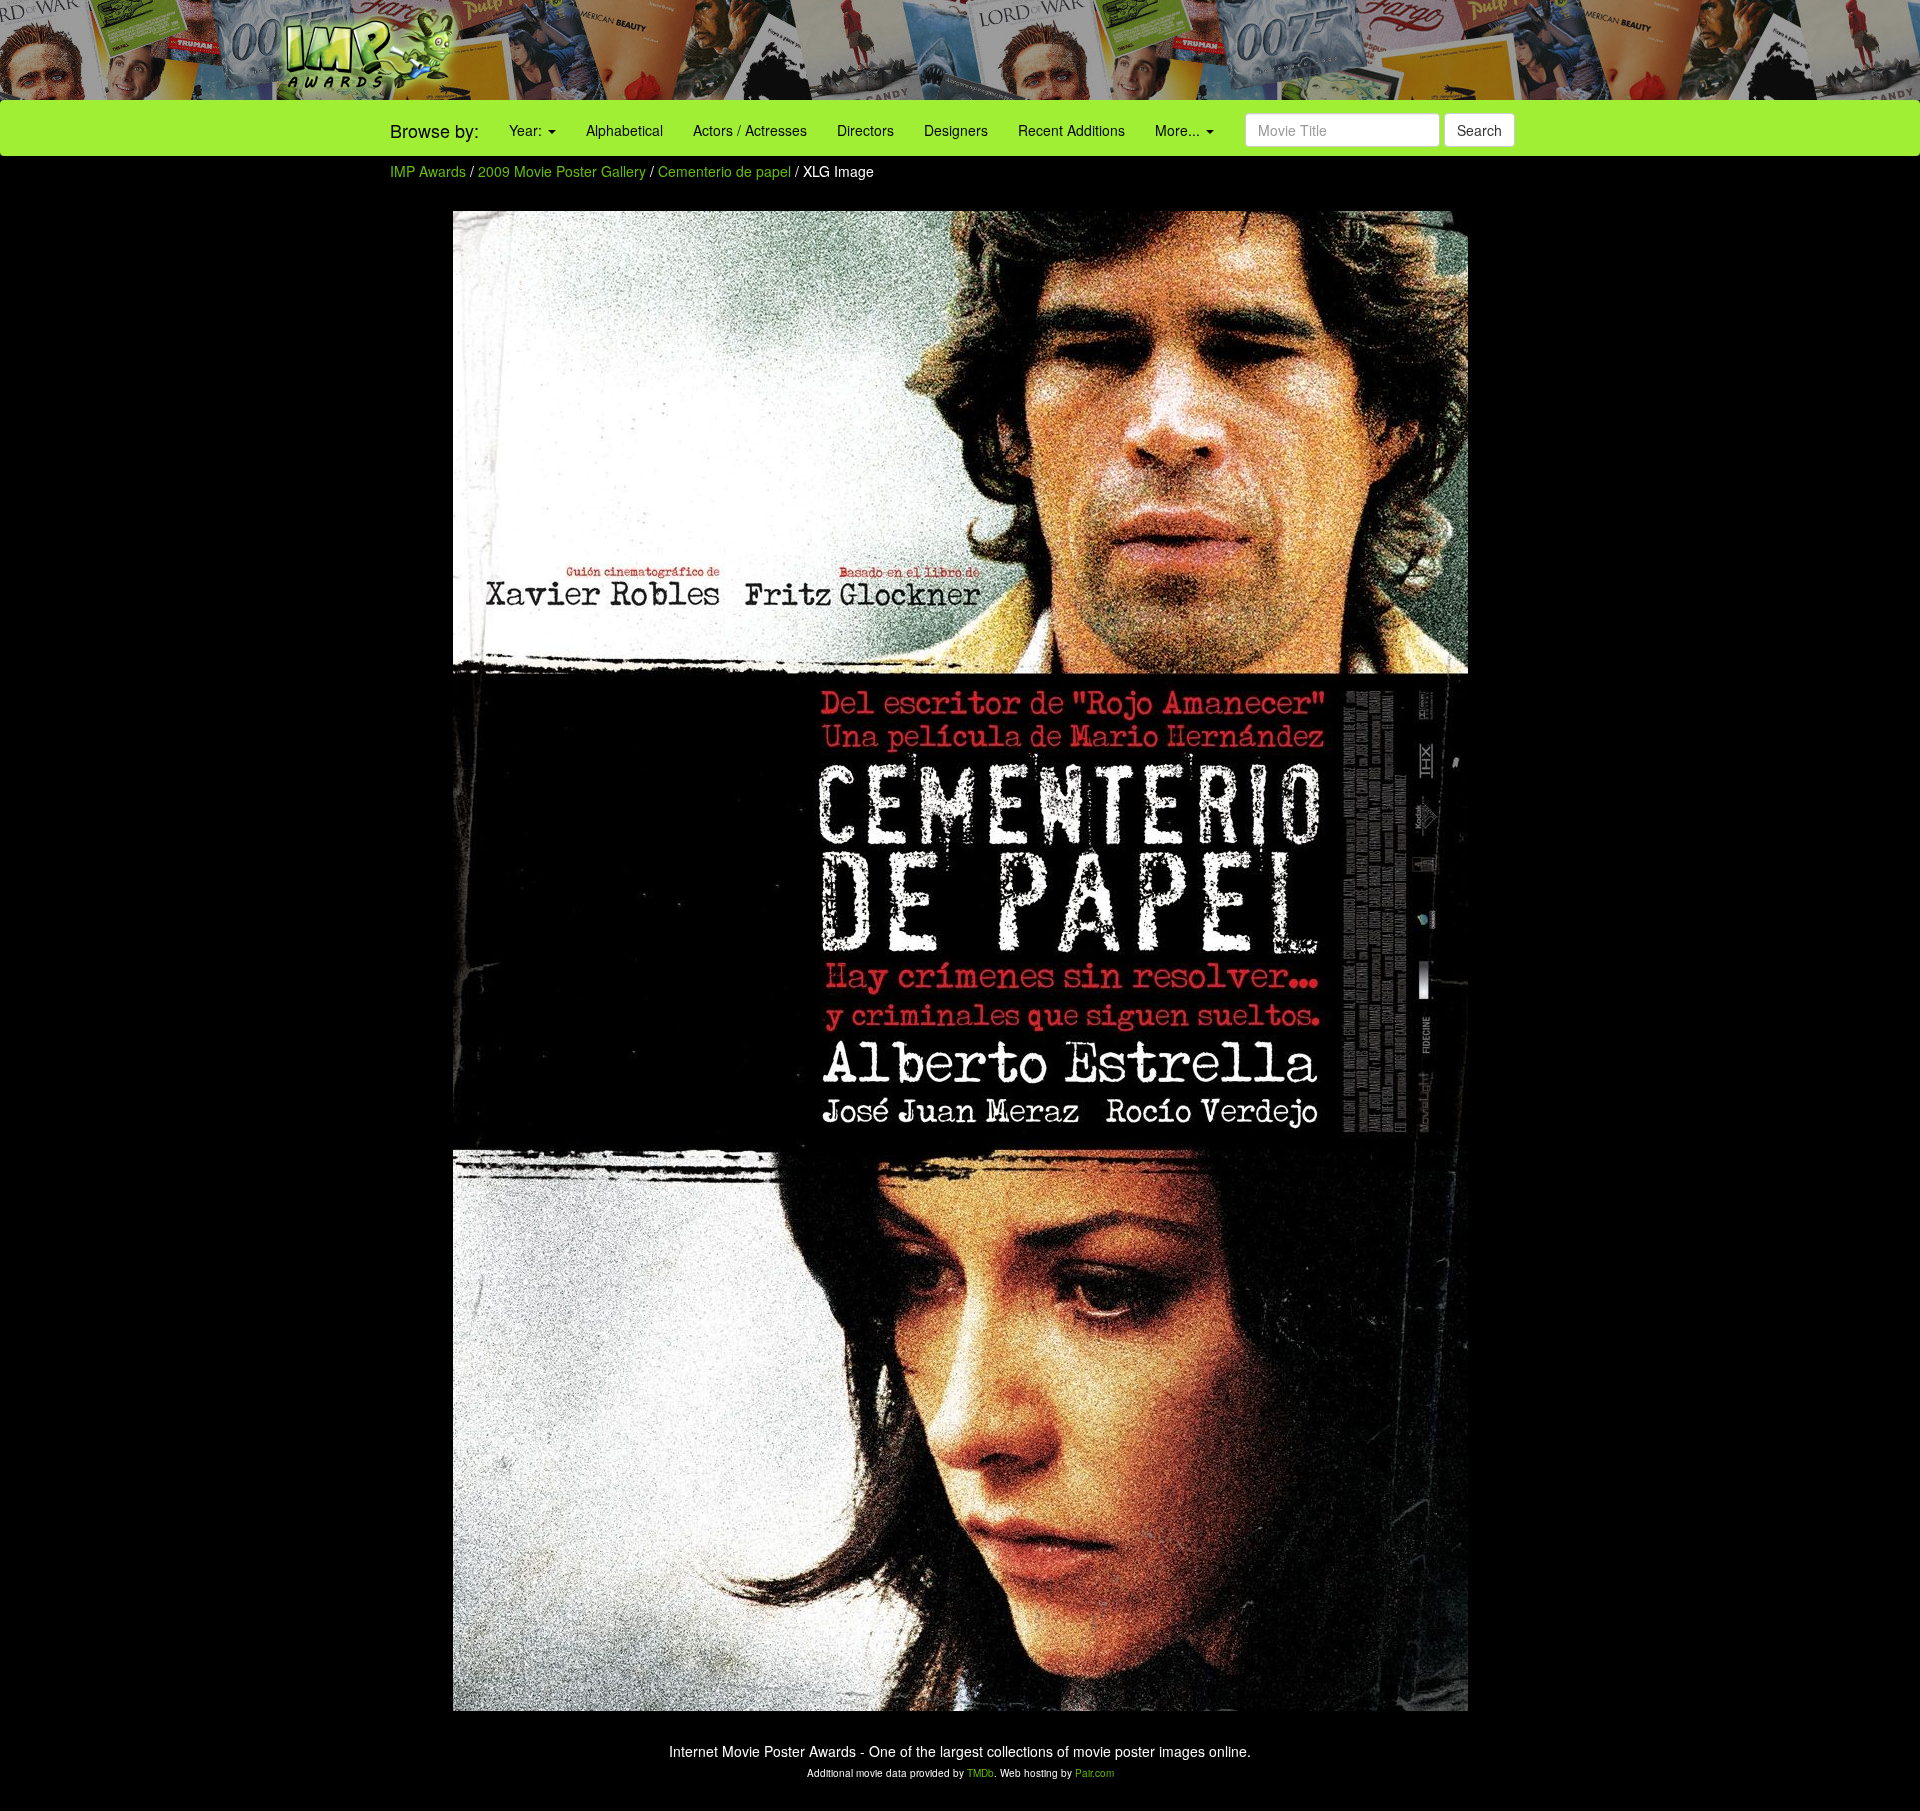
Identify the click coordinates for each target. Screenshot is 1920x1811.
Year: (527, 130)
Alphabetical (624, 130)
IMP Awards (428, 171)
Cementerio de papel (726, 171)
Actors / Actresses (750, 130)
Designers (956, 130)
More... (1179, 130)
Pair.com (1094, 1773)
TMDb (980, 1773)
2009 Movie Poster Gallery (562, 171)
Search (1479, 130)
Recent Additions (1071, 130)
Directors (865, 130)
